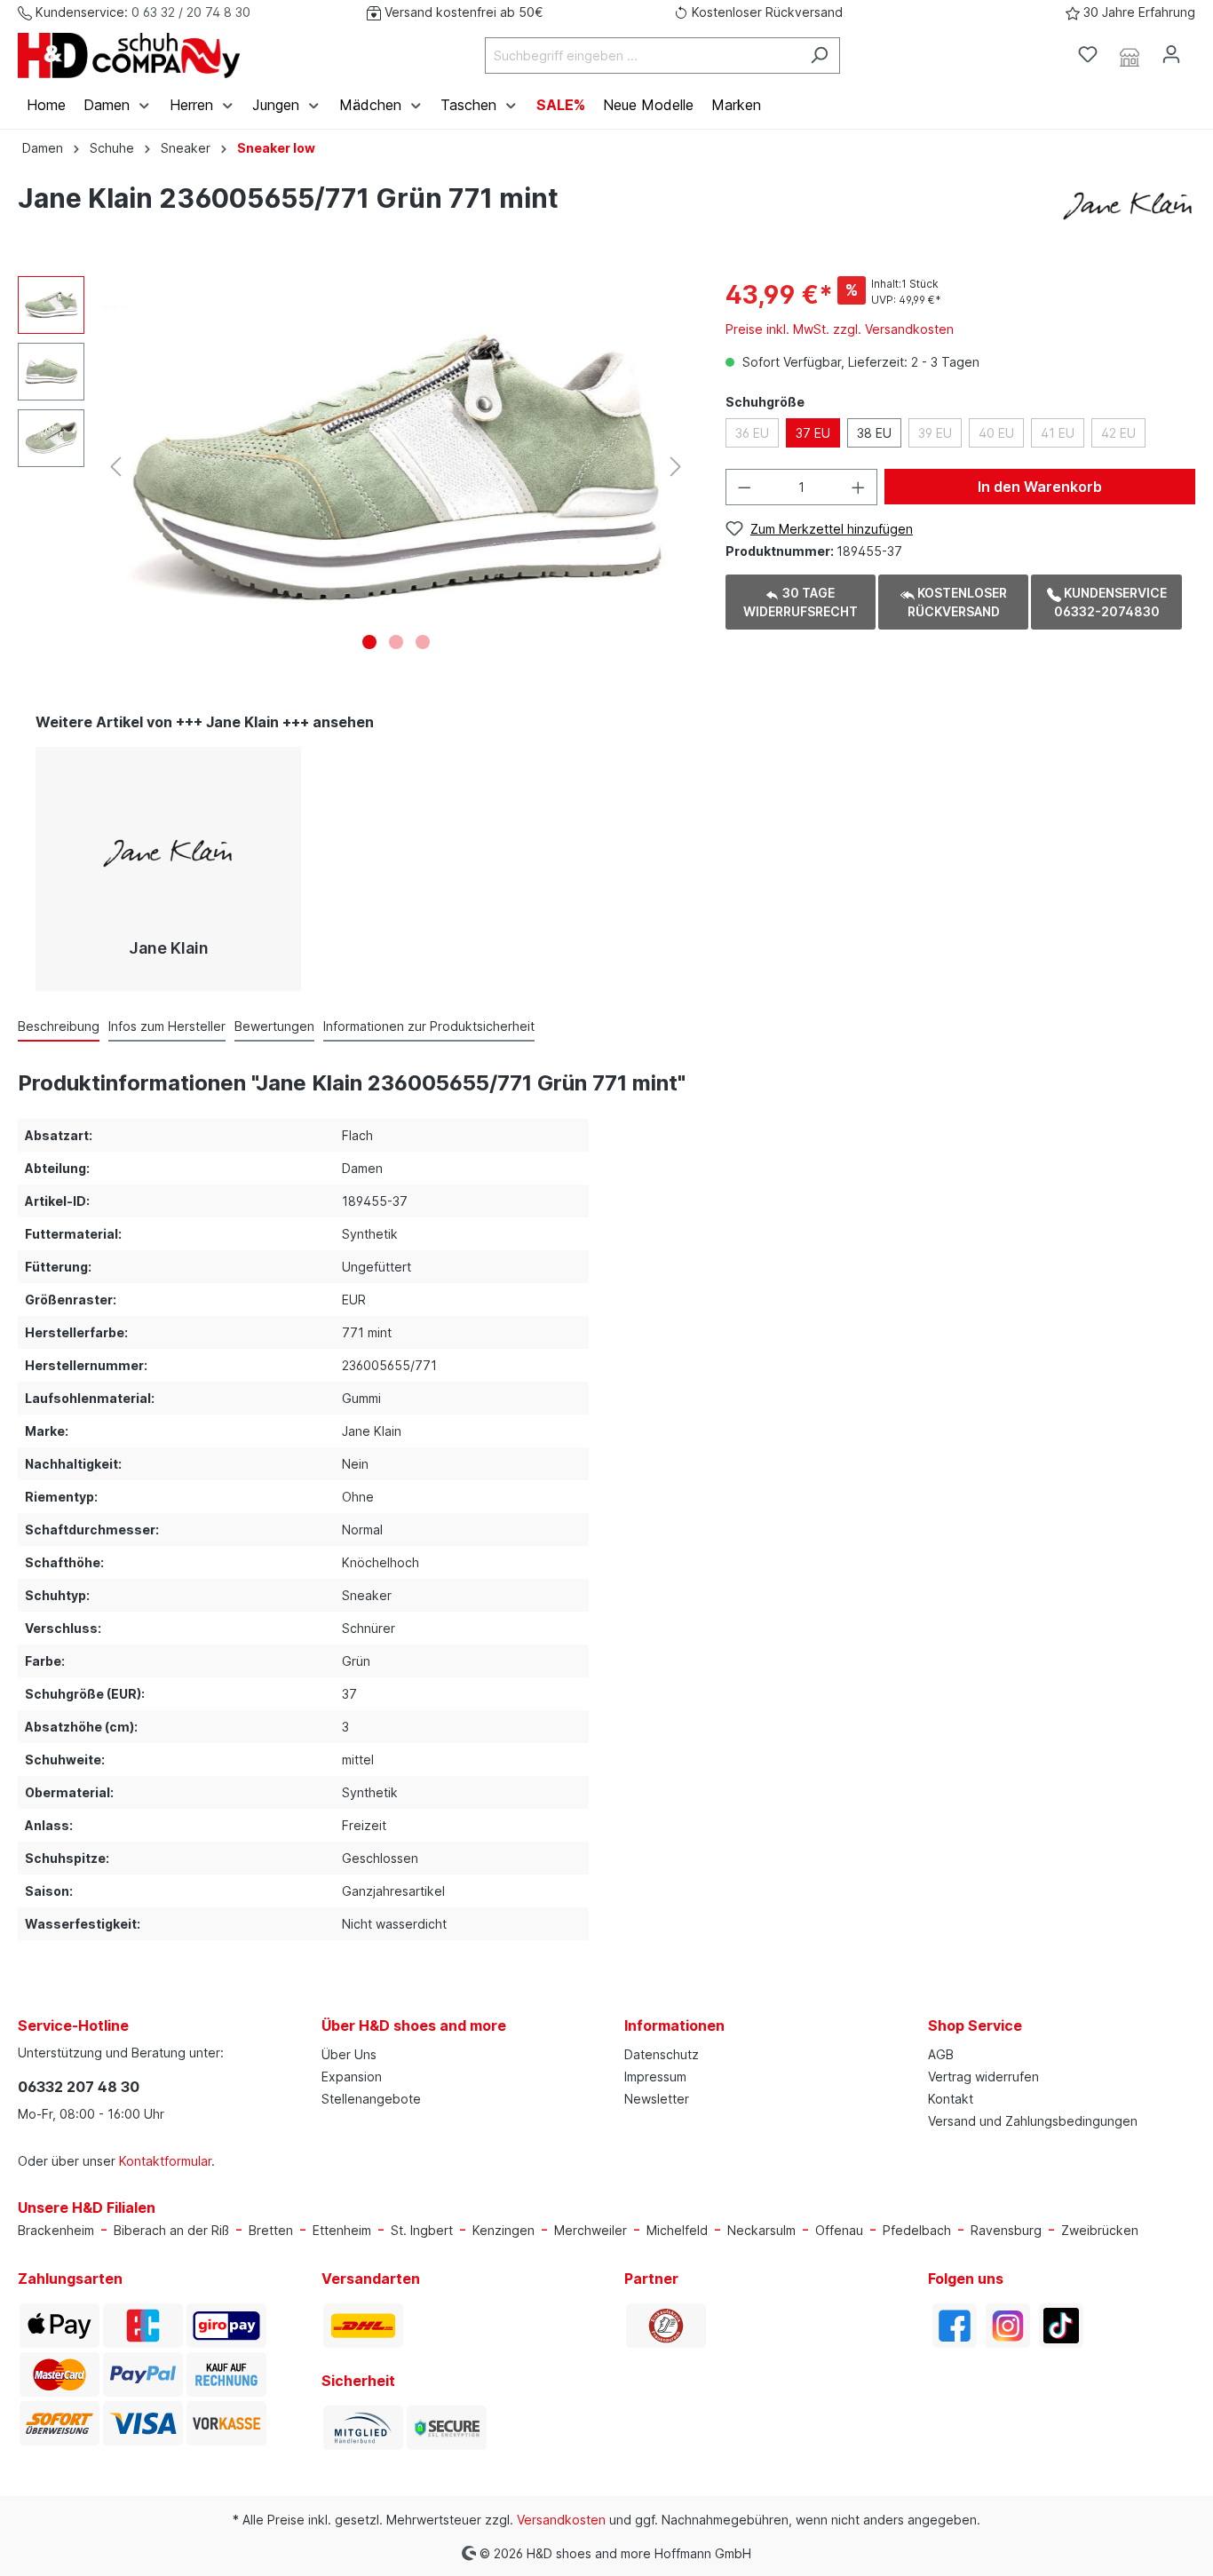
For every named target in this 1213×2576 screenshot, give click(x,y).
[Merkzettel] (1088, 54)
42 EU (1118, 433)
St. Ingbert (422, 2230)
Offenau (839, 2230)
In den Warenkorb (1040, 487)
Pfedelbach (917, 2230)
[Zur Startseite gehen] (129, 55)
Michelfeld (677, 2230)
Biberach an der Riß (171, 2230)
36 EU (752, 433)
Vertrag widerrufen (983, 2077)
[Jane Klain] (1129, 201)
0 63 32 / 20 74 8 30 (191, 12)
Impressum (655, 2077)
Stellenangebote (371, 2099)
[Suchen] (819, 55)
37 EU (813, 433)
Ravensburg (1006, 2230)
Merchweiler (591, 2230)
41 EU (1058, 433)
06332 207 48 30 (79, 2087)
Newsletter (657, 2099)
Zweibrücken (1100, 2230)
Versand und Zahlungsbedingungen (1033, 2121)
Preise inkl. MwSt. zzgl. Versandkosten (840, 329)
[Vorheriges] (115, 467)
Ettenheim (342, 2230)
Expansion (352, 2077)
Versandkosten (561, 2520)
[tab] (59, 1026)
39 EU (935, 433)
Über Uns (349, 2054)
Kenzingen (503, 2230)
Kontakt (951, 2099)
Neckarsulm (761, 2230)
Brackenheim (56, 2230)
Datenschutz (662, 2054)
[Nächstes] (676, 467)
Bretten (271, 2230)
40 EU (996, 433)
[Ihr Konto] (1171, 54)
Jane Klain (169, 948)
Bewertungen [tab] (274, 1026)
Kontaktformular (165, 2161)
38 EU (874, 433)
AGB (941, 2054)
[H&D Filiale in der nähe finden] (1130, 55)
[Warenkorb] (1202, 49)
